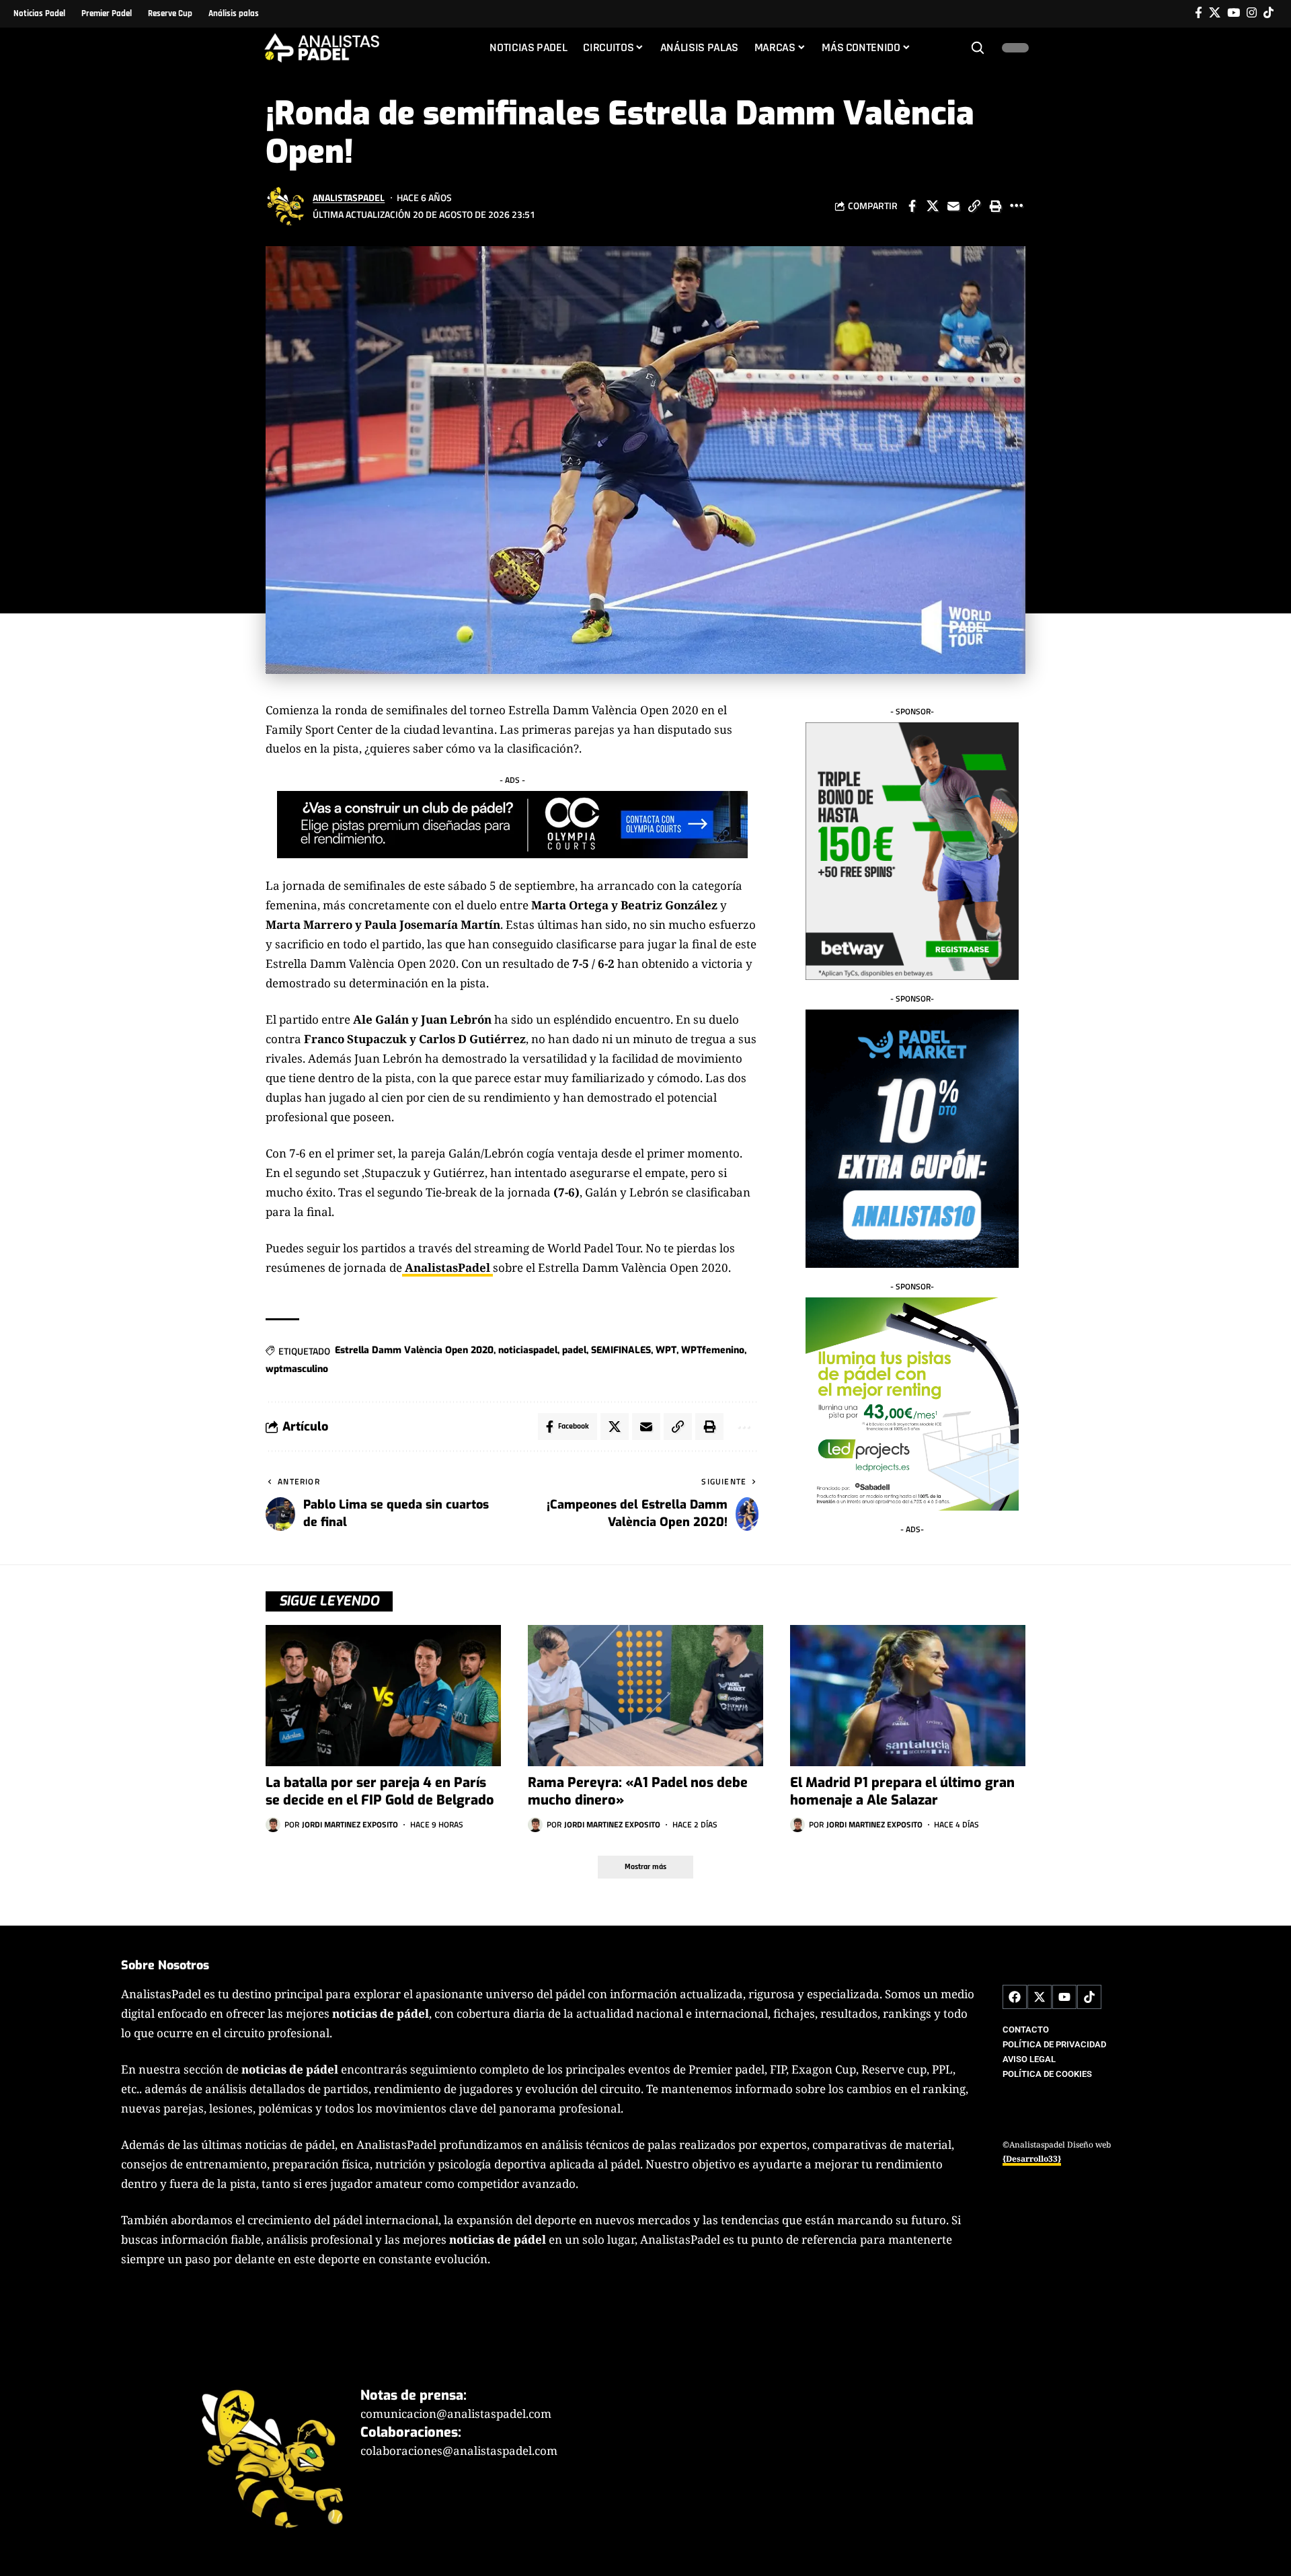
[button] (978, 48)
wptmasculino (297, 1369)
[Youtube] (1064, 1997)
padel (574, 1350)
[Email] (953, 206)
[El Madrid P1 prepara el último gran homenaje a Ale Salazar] (908, 1696)
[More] (1016, 206)
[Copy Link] (974, 206)
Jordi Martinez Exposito (350, 1824)
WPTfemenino (713, 1350)
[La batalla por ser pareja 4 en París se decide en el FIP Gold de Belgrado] (383, 1696)
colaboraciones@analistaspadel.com (459, 2451)
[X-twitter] (1040, 1997)
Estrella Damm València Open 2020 (414, 1350)
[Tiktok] (1268, 13)
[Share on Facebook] (912, 206)
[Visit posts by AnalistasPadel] (286, 206)
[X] (1215, 13)
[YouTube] (1234, 13)
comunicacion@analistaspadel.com (456, 2414)
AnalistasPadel (349, 197)
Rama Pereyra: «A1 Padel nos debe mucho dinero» (638, 1791)
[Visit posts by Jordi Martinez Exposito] (273, 1825)
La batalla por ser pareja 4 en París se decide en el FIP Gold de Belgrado (380, 1791)
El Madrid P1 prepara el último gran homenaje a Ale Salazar (902, 1791)
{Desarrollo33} (1032, 2159)
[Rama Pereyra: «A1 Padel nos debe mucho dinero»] (645, 1696)
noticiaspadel (528, 1350)
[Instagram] (1252, 13)
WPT (666, 1350)
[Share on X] (933, 206)
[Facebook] (1199, 13)
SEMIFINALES (621, 1350)
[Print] (995, 206)
